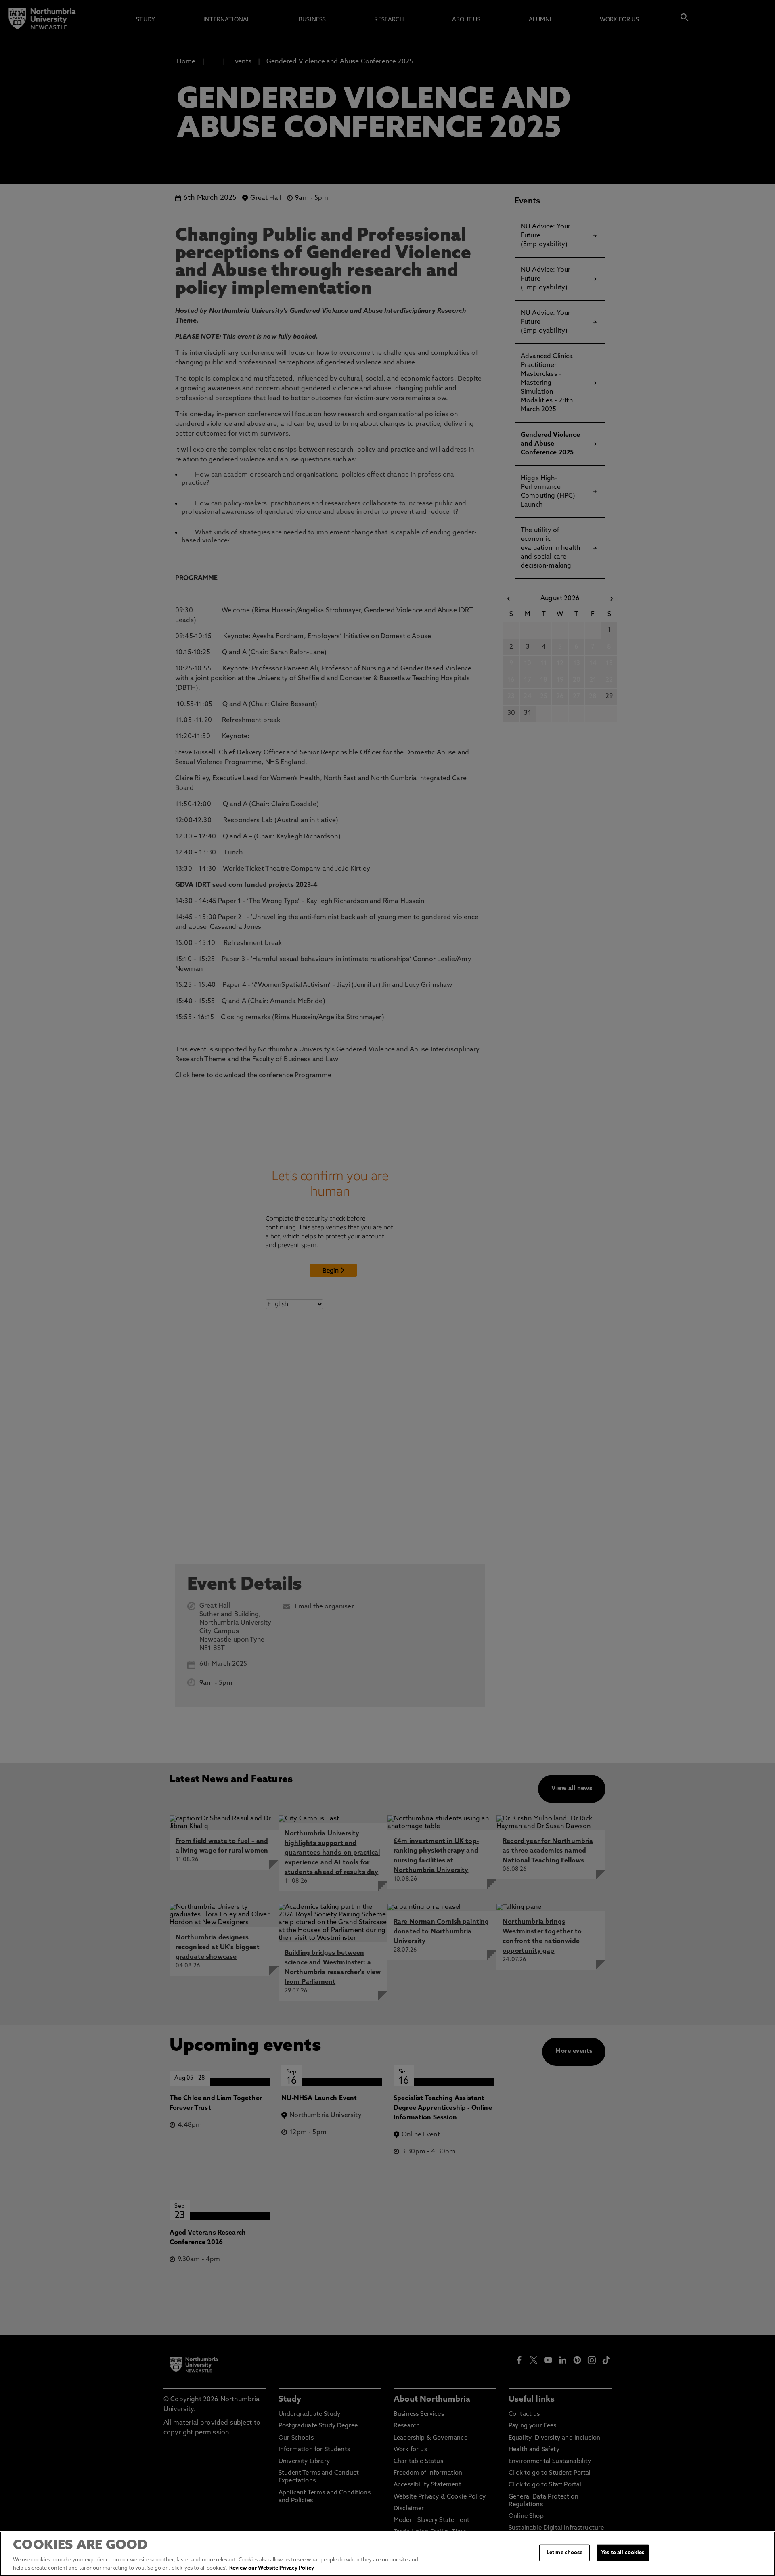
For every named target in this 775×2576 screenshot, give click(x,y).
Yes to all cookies (623, 2553)
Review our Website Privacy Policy (272, 2568)
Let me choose (565, 2553)
